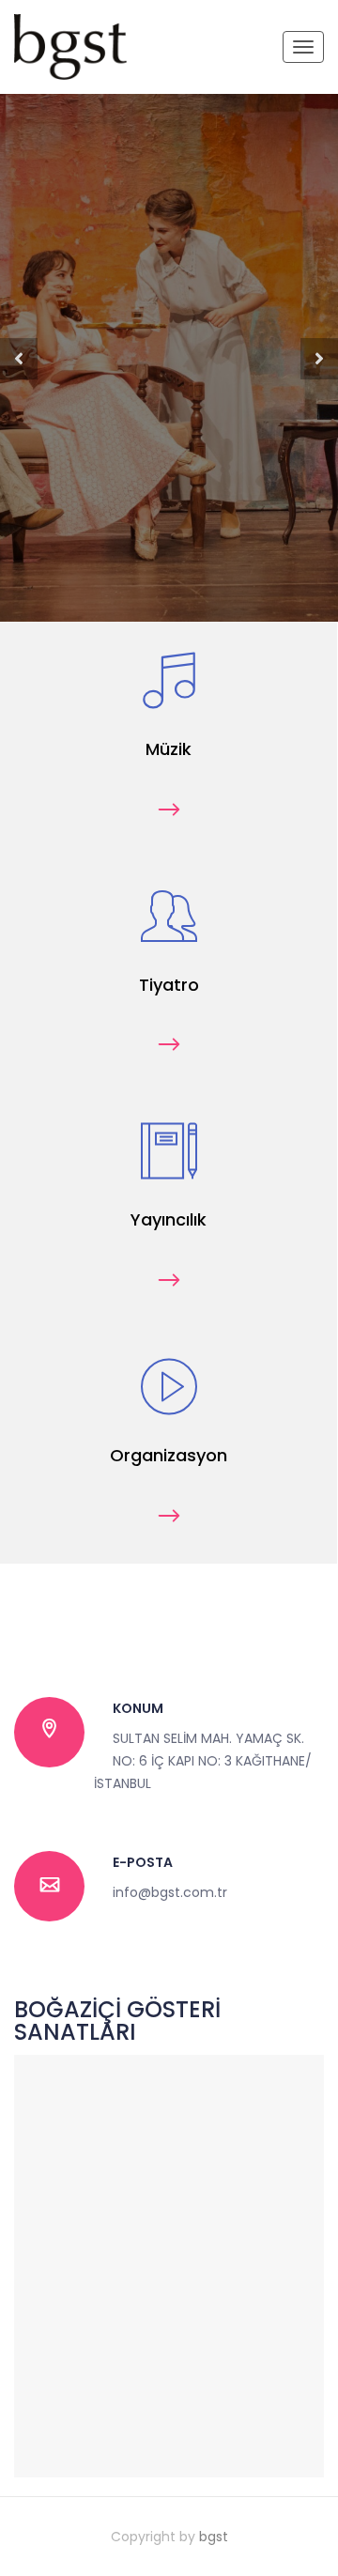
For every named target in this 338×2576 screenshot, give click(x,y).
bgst (214, 2537)
